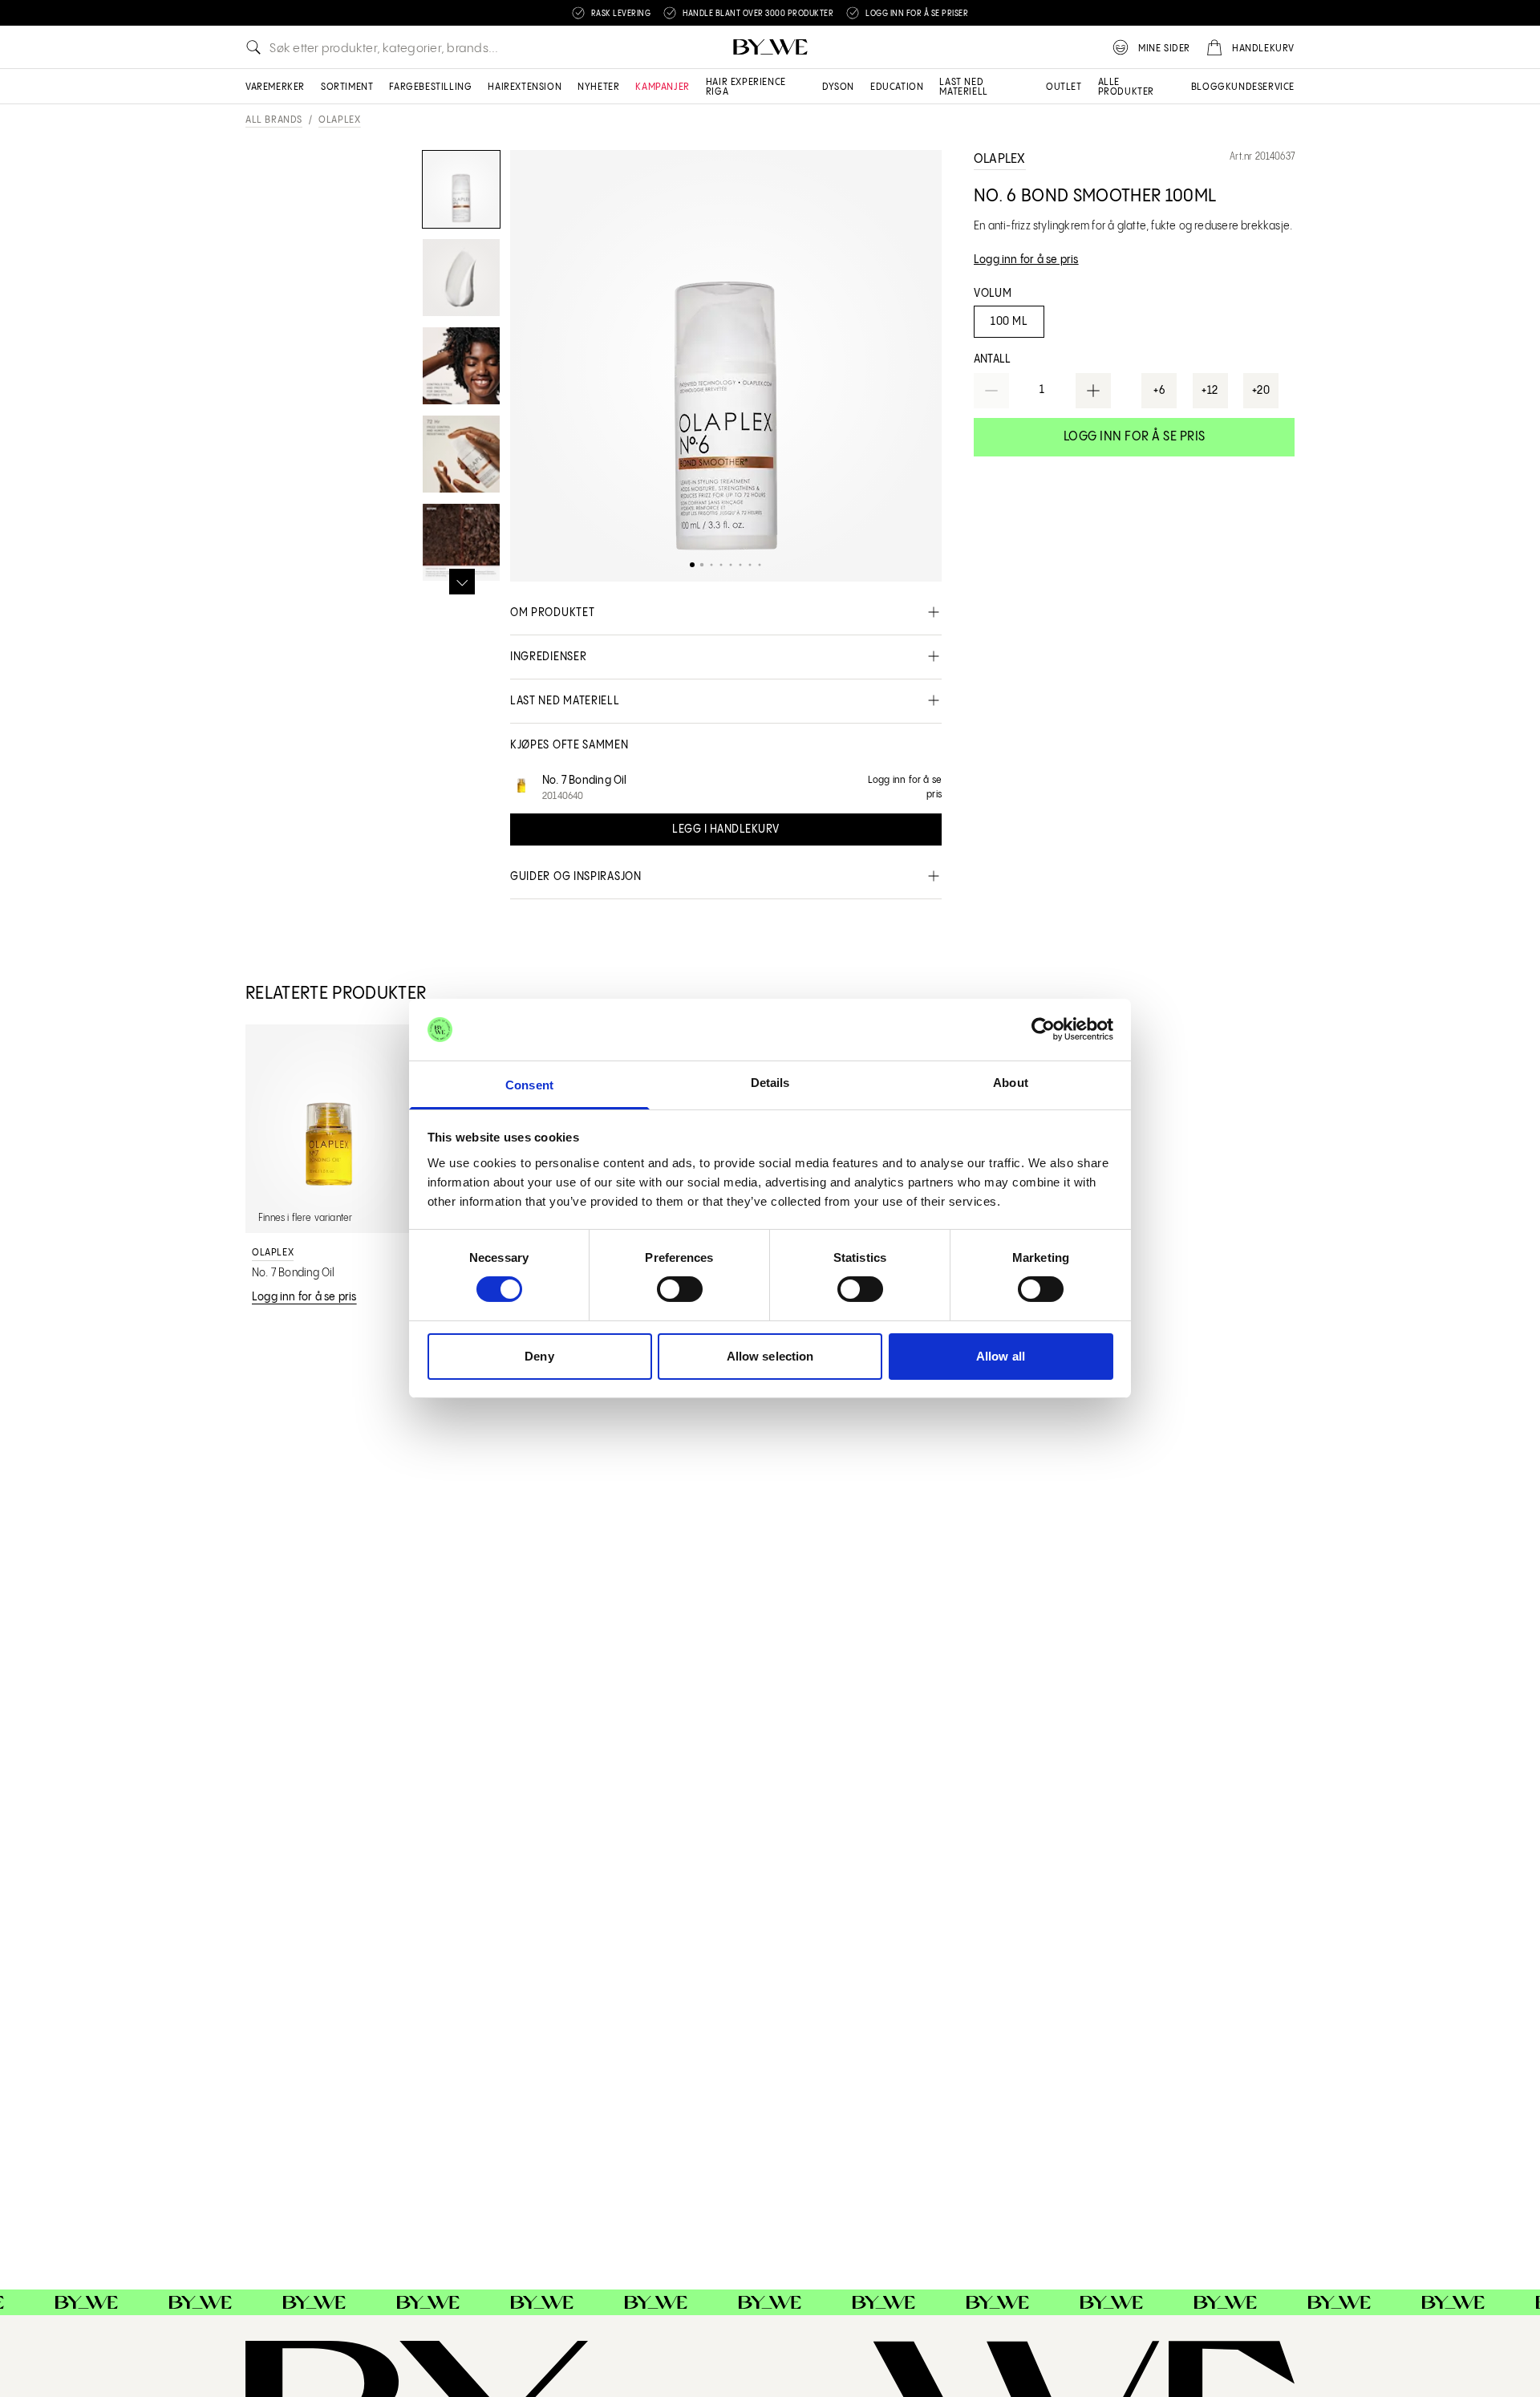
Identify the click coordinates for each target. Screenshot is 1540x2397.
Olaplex (339, 120)
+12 (1210, 391)
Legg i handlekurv (726, 829)
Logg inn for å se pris (1135, 437)
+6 (1159, 391)
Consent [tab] (529, 1085)
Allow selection (770, 1356)
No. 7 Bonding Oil (585, 781)
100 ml (1009, 322)
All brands (274, 120)
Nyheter (598, 87)
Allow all (1001, 1356)
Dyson (838, 87)
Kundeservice (1260, 87)
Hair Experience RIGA (746, 87)
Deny (539, 1356)
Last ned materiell (963, 87)
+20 (1261, 391)
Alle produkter (1126, 87)
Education (897, 87)
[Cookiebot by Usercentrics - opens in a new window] (1043, 1029)
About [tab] (1011, 1083)
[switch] (680, 1289)
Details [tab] (770, 1083)
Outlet (1064, 87)
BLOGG (1208, 87)
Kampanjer (662, 87)
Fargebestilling (430, 87)
